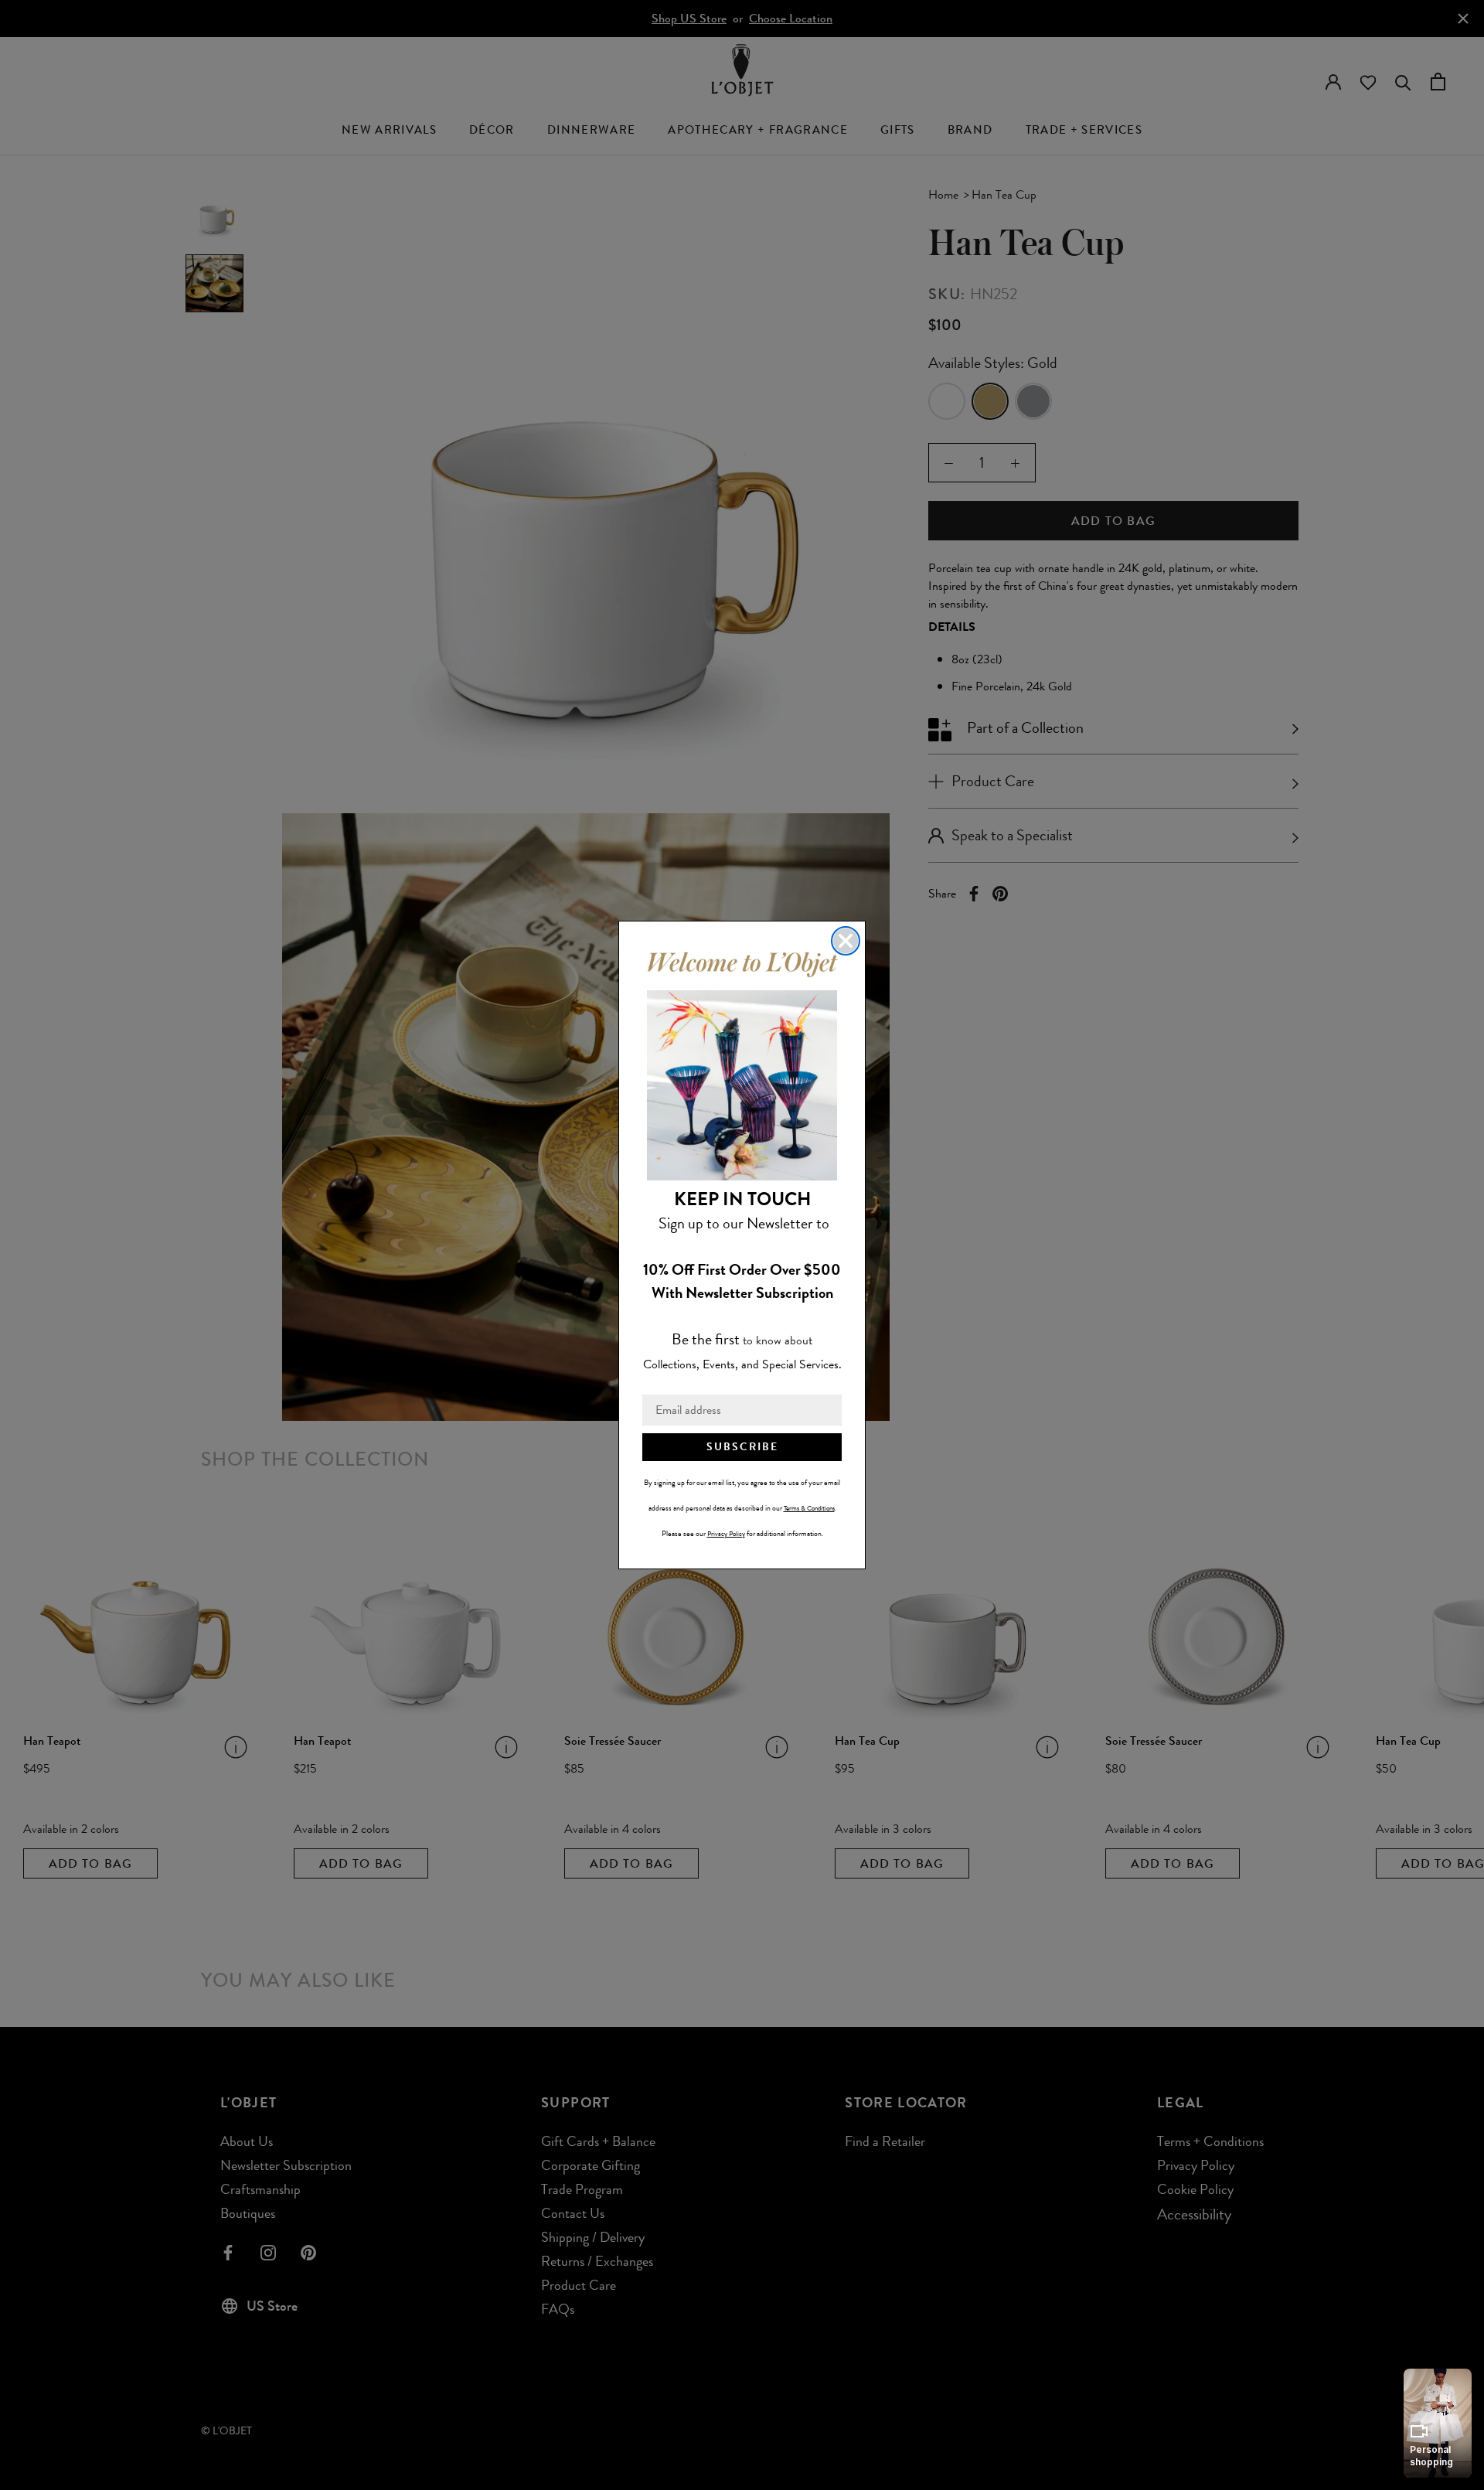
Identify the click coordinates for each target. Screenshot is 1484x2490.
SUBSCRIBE (742, 1447)
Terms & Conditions (809, 1508)
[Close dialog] (846, 941)
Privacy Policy (726, 1534)
